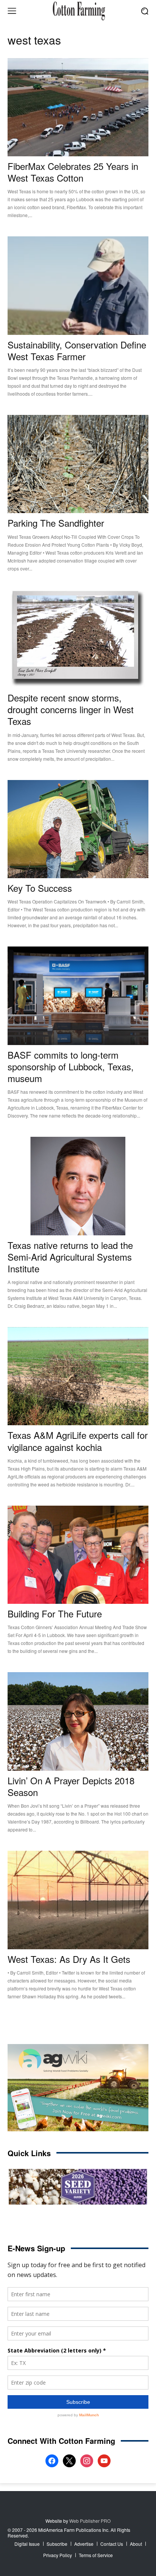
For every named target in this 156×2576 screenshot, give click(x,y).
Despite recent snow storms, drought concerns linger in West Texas (71, 709)
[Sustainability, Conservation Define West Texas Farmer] (78, 285)
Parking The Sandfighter (56, 523)
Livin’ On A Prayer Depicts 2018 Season (71, 1786)
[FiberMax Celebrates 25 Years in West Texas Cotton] (78, 107)
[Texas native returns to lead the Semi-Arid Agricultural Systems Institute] (78, 1186)
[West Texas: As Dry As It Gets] (78, 1900)
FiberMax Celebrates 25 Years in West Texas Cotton (73, 172)
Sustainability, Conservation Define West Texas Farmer (77, 350)
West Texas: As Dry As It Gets (69, 1959)
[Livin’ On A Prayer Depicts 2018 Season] (78, 1721)
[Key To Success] (78, 829)
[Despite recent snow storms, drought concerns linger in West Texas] (78, 639)
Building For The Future (55, 1613)
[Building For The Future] (78, 1555)
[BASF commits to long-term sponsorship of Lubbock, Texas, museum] (78, 996)
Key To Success (40, 888)
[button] (145, 11)
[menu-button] (12, 11)
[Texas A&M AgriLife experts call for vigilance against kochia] (78, 1376)
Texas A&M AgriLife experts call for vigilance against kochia (78, 1441)
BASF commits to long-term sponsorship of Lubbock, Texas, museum (71, 1066)
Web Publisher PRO (90, 2521)
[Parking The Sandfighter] (78, 464)
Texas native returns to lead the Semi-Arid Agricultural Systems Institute (70, 1257)
